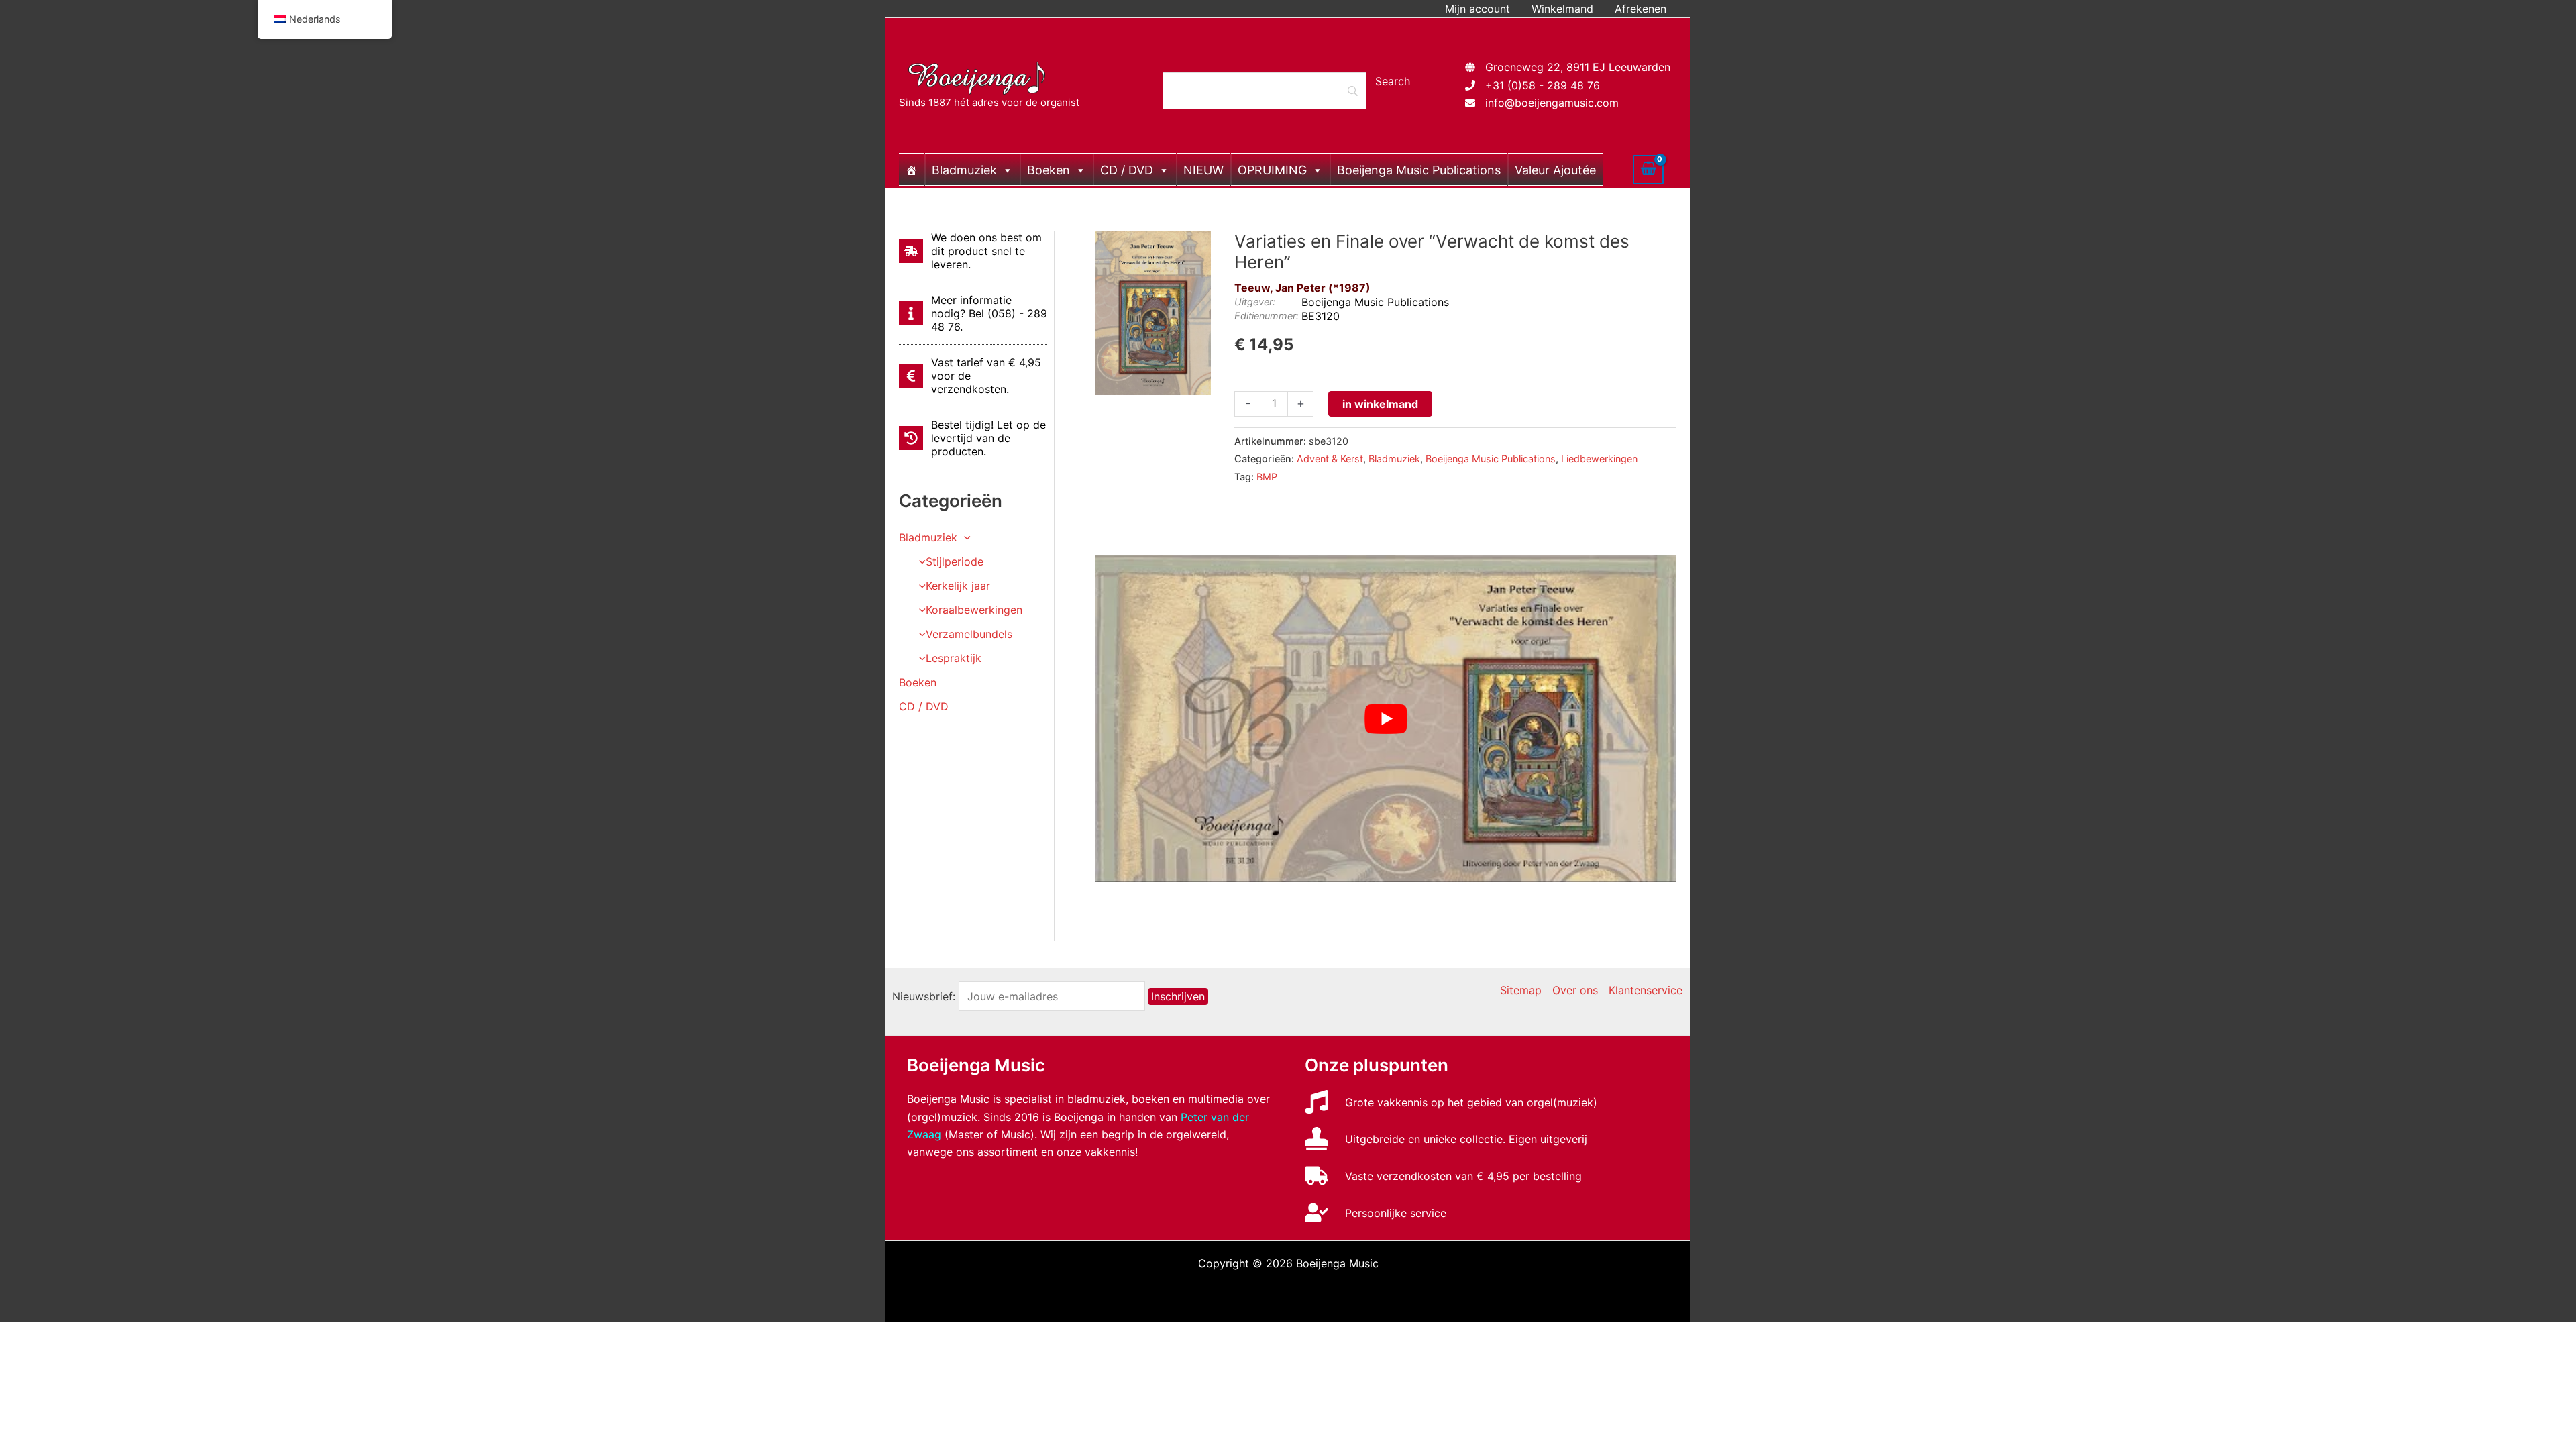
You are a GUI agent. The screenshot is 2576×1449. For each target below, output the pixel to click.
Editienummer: (1267, 316)
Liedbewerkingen (1599, 459)
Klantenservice (1646, 990)
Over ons (1575, 990)
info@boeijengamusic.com (1552, 103)
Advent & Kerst (1330, 459)
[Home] (912, 170)
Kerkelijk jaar (958, 586)
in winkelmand (1380, 404)
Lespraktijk (954, 658)
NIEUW (1203, 170)
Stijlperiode (955, 561)
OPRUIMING (1272, 170)
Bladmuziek (964, 170)
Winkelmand (1562, 9)
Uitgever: (1255, 302)
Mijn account (1478, 9)
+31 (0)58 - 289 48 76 (1543, 85)
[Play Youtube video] (1386, 719)
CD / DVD (1127, 170)
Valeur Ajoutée (1555, 170)
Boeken (1049, 170)
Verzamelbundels (969, 634)
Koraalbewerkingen (974, 610)
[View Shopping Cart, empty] (1648, 170)
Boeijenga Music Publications (1419, 170)
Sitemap (1521, 990)
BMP (1267, 477)
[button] (964, 537)
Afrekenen (1641, 9)
